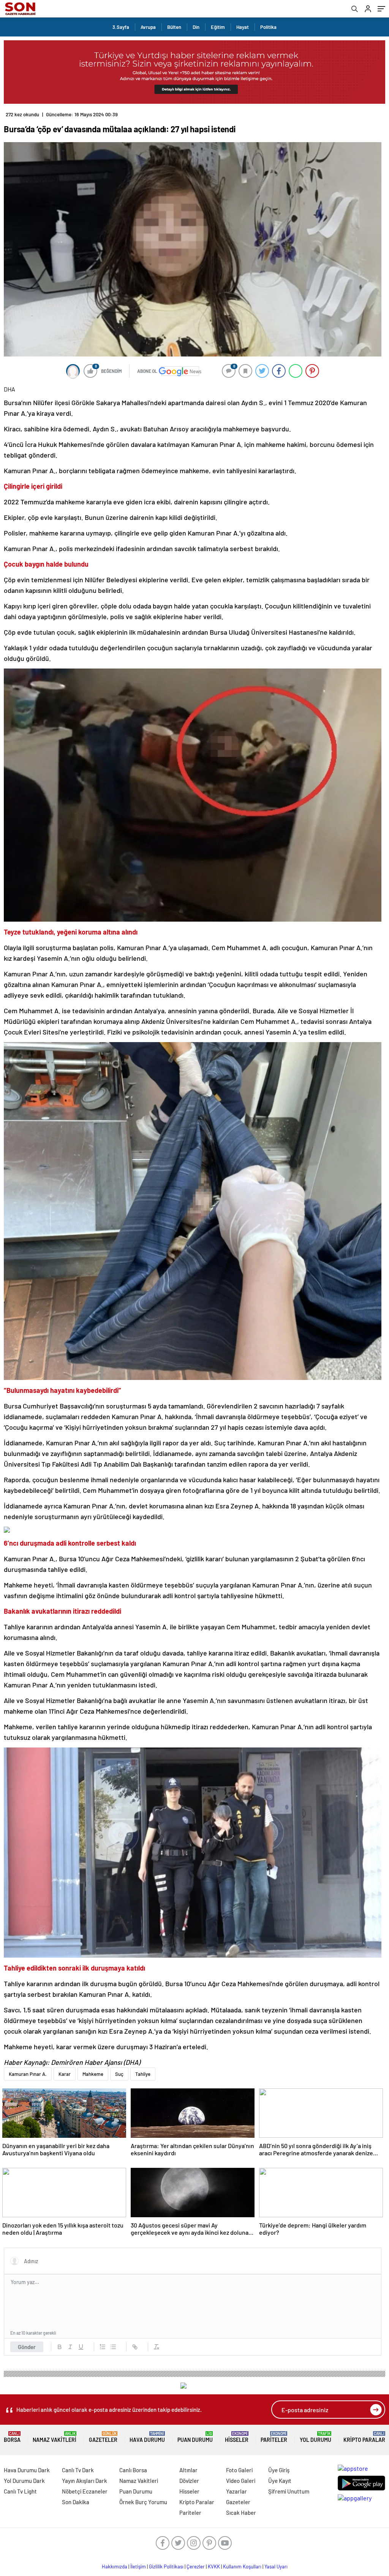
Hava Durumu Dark (27, 2470)
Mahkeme (93, 2074)
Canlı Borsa (133, 2470)
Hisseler (237, 2437)
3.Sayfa (121, 27)
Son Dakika (76, 2502)
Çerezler (196, 2566)
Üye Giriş (279, 2470)
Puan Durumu (195, 2437)
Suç (119, 2074)
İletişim (138, 2566)
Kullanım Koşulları (242, 2566)
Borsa (12, 2437)
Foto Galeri (239, 2470)
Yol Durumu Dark (24, 2481)
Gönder (27, 2347)
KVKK (214, 2566)
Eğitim (218, 27)
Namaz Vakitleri (55, 2437)
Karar (65, 2074)
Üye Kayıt (280, 2481)
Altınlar (188, 2470)
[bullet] (113, 2347)
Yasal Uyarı (276, 2566)
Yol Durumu (315, 2437)
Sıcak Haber (241, 2513)
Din (196, 27)
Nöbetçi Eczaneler (85, 2491)
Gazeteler (103, 2437)
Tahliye (143, 2074)
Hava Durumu (147, 2437)
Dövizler (189, 2481)
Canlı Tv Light (20, 2491)
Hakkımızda (115, 2566)
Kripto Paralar (364, 2437)
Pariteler (274, 2437)
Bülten (174, 27)
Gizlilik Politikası (166, 2566)
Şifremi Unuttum (289, 2491)
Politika (268, 27)
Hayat (243, 27)
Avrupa (148, 27)
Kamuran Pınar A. (28, 2074)
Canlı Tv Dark (78, 2470)
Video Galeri (241, 2481)
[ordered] (103, 2347)
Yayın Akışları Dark (85, 2481)
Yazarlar (236, 2491)
